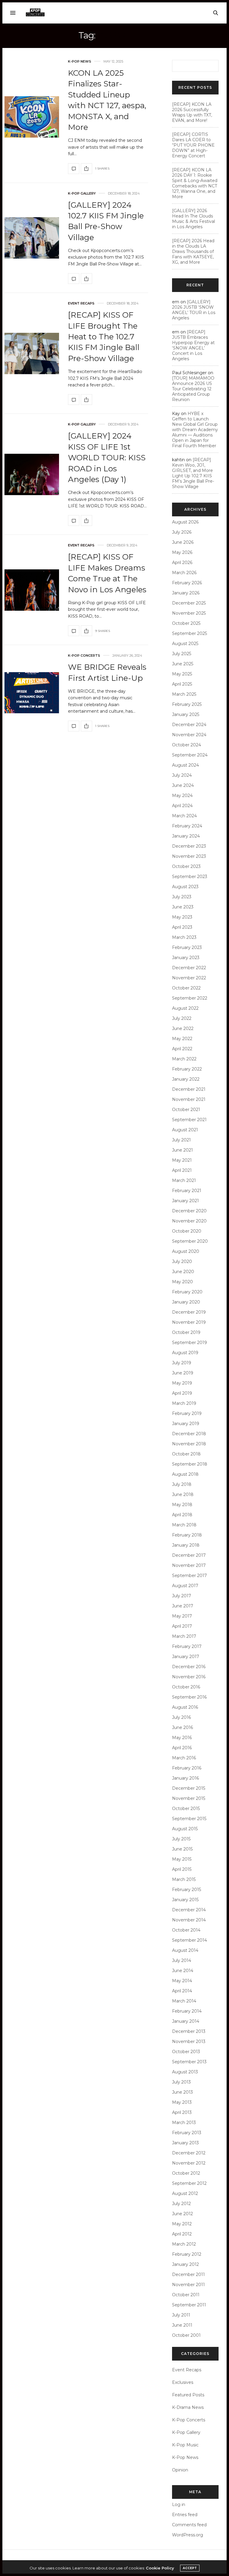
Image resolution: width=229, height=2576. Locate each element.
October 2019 (186, 1332)
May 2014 (182, 1981)
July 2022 (182, 1018)
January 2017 (186, 1657)
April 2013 (182, 2112)
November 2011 (188, 2285)
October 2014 (186, 1930)
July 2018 (182, 1484)
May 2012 (182, 2224)
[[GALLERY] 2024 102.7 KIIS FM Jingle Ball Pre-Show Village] (32, 238)
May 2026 (182, 552)
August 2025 (185, 644)
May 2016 (182, 1738)
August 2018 (185, 1474)
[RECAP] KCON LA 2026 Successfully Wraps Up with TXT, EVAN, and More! (192, 112)
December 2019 (189, 1312)
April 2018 (182, 1515)
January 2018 (186, 1545)
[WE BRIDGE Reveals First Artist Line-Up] (32, 693)
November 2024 (189, 735)
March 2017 (184, 1636)
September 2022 (190, 998)
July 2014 (182, 1960)
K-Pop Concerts (84, 656)
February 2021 (187, 1191)
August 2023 (185, 887)
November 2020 (189, 1221)
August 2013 (185, 2072)
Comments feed (189, 2525)
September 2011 (189, 2305)
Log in (179, 2504)
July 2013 (181, 2082)
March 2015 (184, 1879)
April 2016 (182, 1748)
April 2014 (182, 1991)
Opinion (180, 2470)
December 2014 (189, 1910)
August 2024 (185, 765)
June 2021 (182, 1150)
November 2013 (189, 2041)
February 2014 (187, 2011)
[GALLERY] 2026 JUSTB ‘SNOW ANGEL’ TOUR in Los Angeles (194, 310)
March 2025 (184, 694)
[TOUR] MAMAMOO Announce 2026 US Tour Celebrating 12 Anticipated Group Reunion (193, 389)
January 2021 (185, 1201)
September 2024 (190, 755)
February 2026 (187, 583)
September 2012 (189, 2183)
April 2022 (182, 1049)
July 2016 (181, 1717)
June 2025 (183, 664)
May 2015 (182, 1859)
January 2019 (186, 1424)
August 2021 (185, 1130)
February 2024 (187, 826)
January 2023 (186, 958)
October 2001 (186, 2335)
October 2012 (186, 2173)
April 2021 (182, 1170)
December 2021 (189, 1089)
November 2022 (189, 978)
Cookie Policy (160, 2568)
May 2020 (182, 1282)
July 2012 (181, 2204)
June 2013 (182, 2092)
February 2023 (187, 947)
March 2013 (184, 2123)
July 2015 (181, 1839)
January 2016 (185, 1778)
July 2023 (182, 897)
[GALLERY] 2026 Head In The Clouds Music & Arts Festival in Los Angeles (194, 219)
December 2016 (189, 1667)
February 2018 (187, 1535)
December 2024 (189, 725)
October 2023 (186, 866)
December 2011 (188, 2274)
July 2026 (182, 532)
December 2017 (189, 1555)
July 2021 (181, 1140)
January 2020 (186, 1302)
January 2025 (186, 714)
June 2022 (183, 1028)
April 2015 (182, 1869)
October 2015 (186, 1809)
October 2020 (187, 1231)
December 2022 (189, 968)
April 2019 (182, 1393)
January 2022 (186, 1079)
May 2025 (182, 674)
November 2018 (189, 1444)
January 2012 (185, 2264)
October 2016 (186, 1687)
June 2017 (183, 1606)
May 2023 (182, 917)
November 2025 (189, 613)
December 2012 (189, 2153)
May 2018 (182, 1505)
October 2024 (187, 745)
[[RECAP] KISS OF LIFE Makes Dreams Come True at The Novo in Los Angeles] (32, 590)
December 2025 (189, 603)
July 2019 (182, 1363)
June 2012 (182, 2214)
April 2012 (182, 2234)
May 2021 (182, 1160)
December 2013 (189, 2031)
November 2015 (189, 1798)
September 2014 (189, 1940)
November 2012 (189, 2163)
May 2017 (182, 1616)
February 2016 (187, 1768)
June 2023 (183, 907)
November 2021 (189, 1099)
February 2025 (187, 704)
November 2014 (189, 1920)
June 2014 (183, 1971)
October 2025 (186, 623)
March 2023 (184, 937)
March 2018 (184, 1525)
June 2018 (183, 1494)
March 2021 (184, 1180)
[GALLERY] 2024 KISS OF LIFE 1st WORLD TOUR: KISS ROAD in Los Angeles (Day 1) (107, 458)
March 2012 (184, 2244)
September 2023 (190, 877)
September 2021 (189, 1120)
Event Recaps (81, 303)
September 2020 (190, 1241)
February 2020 (187, 1292)
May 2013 (182, 2102)
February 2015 (187, 1890)
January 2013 (185, 2143)
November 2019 (189, 1322)
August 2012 (185, 2193)
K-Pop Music (185, 2445)
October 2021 (186, 1110)
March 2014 (184, 2001)
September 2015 (189, 1819)
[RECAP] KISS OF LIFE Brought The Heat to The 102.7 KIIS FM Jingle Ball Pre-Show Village (104, 337)
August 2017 (185, 1586)
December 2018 (189, 1434)
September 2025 (189, 633)
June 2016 (182, 1727)
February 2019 (187, 1413)
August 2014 (185, 1950)
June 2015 (182, 1849)
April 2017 (182, 1626)
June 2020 (183, 1272)
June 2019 (183, 1373)
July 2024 (182, 775)
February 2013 (187, 2133)
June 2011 (182, 2325)
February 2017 (187, 1646)
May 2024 (182, 796)
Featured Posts (188, 2395)
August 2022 (185, 1008)
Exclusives (183, 2382)
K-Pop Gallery (82, 194)
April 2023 (182, 927)
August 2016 (185, 1707)
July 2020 (182, 1261)
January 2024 (186, 836)
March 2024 (184, 816)
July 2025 (182, 654)
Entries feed (185, 2515)
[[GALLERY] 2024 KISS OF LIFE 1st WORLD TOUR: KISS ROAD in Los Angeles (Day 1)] (32, 474)
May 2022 (182, 1039)
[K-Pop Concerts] (35, 13)
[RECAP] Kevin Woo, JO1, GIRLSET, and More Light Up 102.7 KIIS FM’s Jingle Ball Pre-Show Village (193, 473)
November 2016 (189, 1677)
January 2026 (186, 593)
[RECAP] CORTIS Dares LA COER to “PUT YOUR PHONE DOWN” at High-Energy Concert (193, 145)
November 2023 (189, 856)
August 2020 (186, 1251)
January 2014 (186, 2021)
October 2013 (186, 2052)
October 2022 (186, 988)
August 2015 (185, 1829)
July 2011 (181, 2315)
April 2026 (182, 563)
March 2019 (184, 1403)
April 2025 (182, 684)
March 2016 (184, 1758)
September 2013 (189, 2062)
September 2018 (190, 1464)
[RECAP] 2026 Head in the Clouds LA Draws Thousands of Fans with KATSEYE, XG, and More (193, 251)
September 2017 (189, 1576)
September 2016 (189, 1697)
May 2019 (182, 1383)
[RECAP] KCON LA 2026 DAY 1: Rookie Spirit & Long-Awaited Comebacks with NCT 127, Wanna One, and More (195, 183)
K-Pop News (80, 62)
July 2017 (182, 1596)
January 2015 (185, 1900)
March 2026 (184, 573)
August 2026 (185, 522)
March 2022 (184, 1059)
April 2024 (182, 806)
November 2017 (189, 1565)
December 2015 (189, 1788)
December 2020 (189, 1211)
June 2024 (183, 785)
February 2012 (187, 2254)
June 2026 (183, 542)
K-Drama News (188, 2407)
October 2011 (186, 2295)
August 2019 (185, 1353)
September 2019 (189, 1343)
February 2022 (187, 1069)
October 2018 (186, 1454)
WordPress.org (188, 2535)
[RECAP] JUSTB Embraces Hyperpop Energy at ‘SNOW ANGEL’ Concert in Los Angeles (193, 345)
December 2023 (189, 846)
